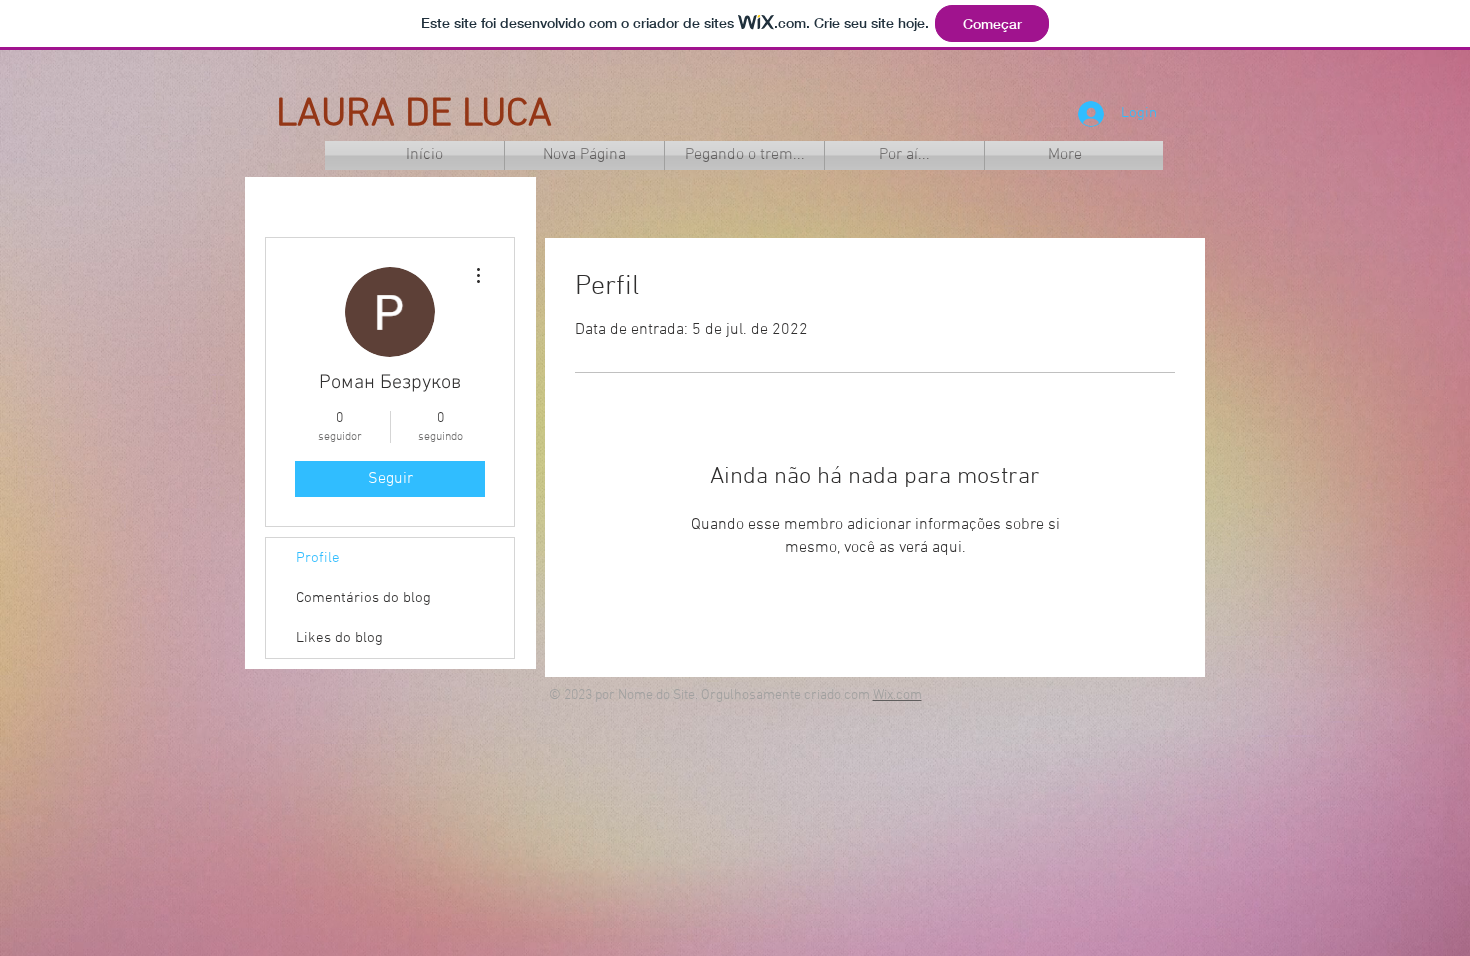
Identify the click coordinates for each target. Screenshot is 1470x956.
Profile (318, 558)
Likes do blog (339, 638)
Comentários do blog (363, 598)
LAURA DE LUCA (414, 115)
